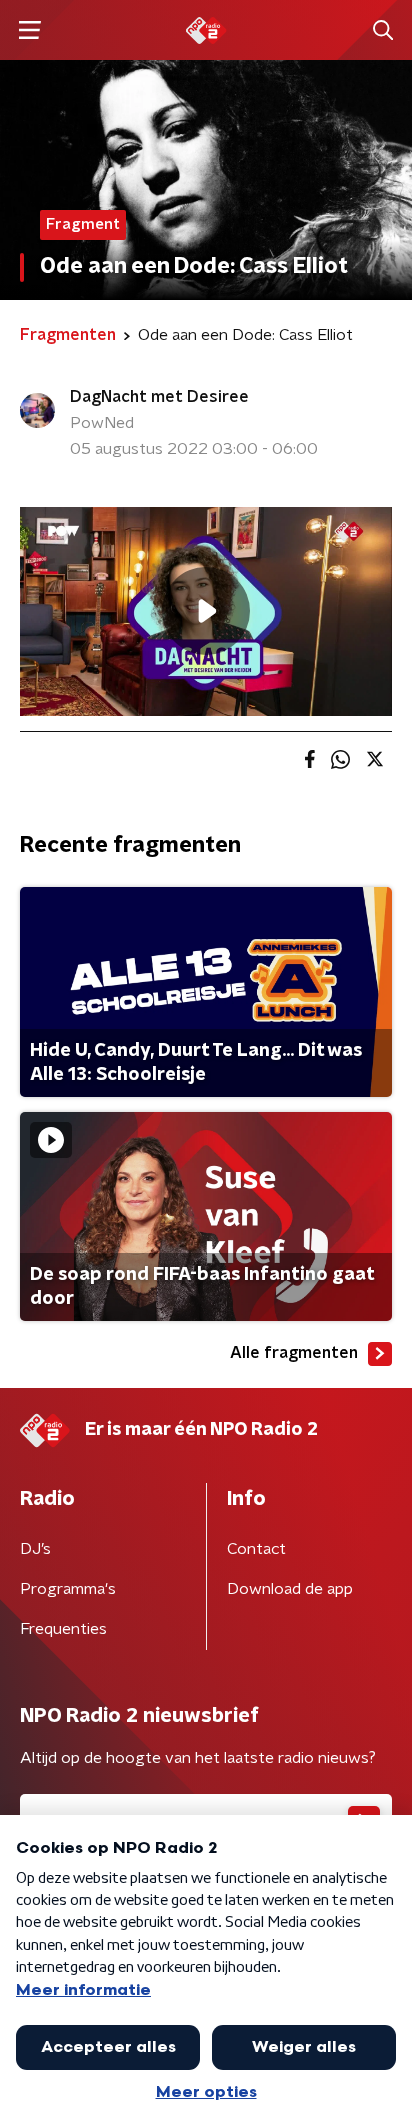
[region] (206, 611)
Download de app (290, 1589)
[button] (29, 30)
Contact (256, 1549)
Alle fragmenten (294, 1353)
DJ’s (35, 1549)
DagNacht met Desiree (159, 397)
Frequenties (63, 1629)
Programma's (68, 1589)
